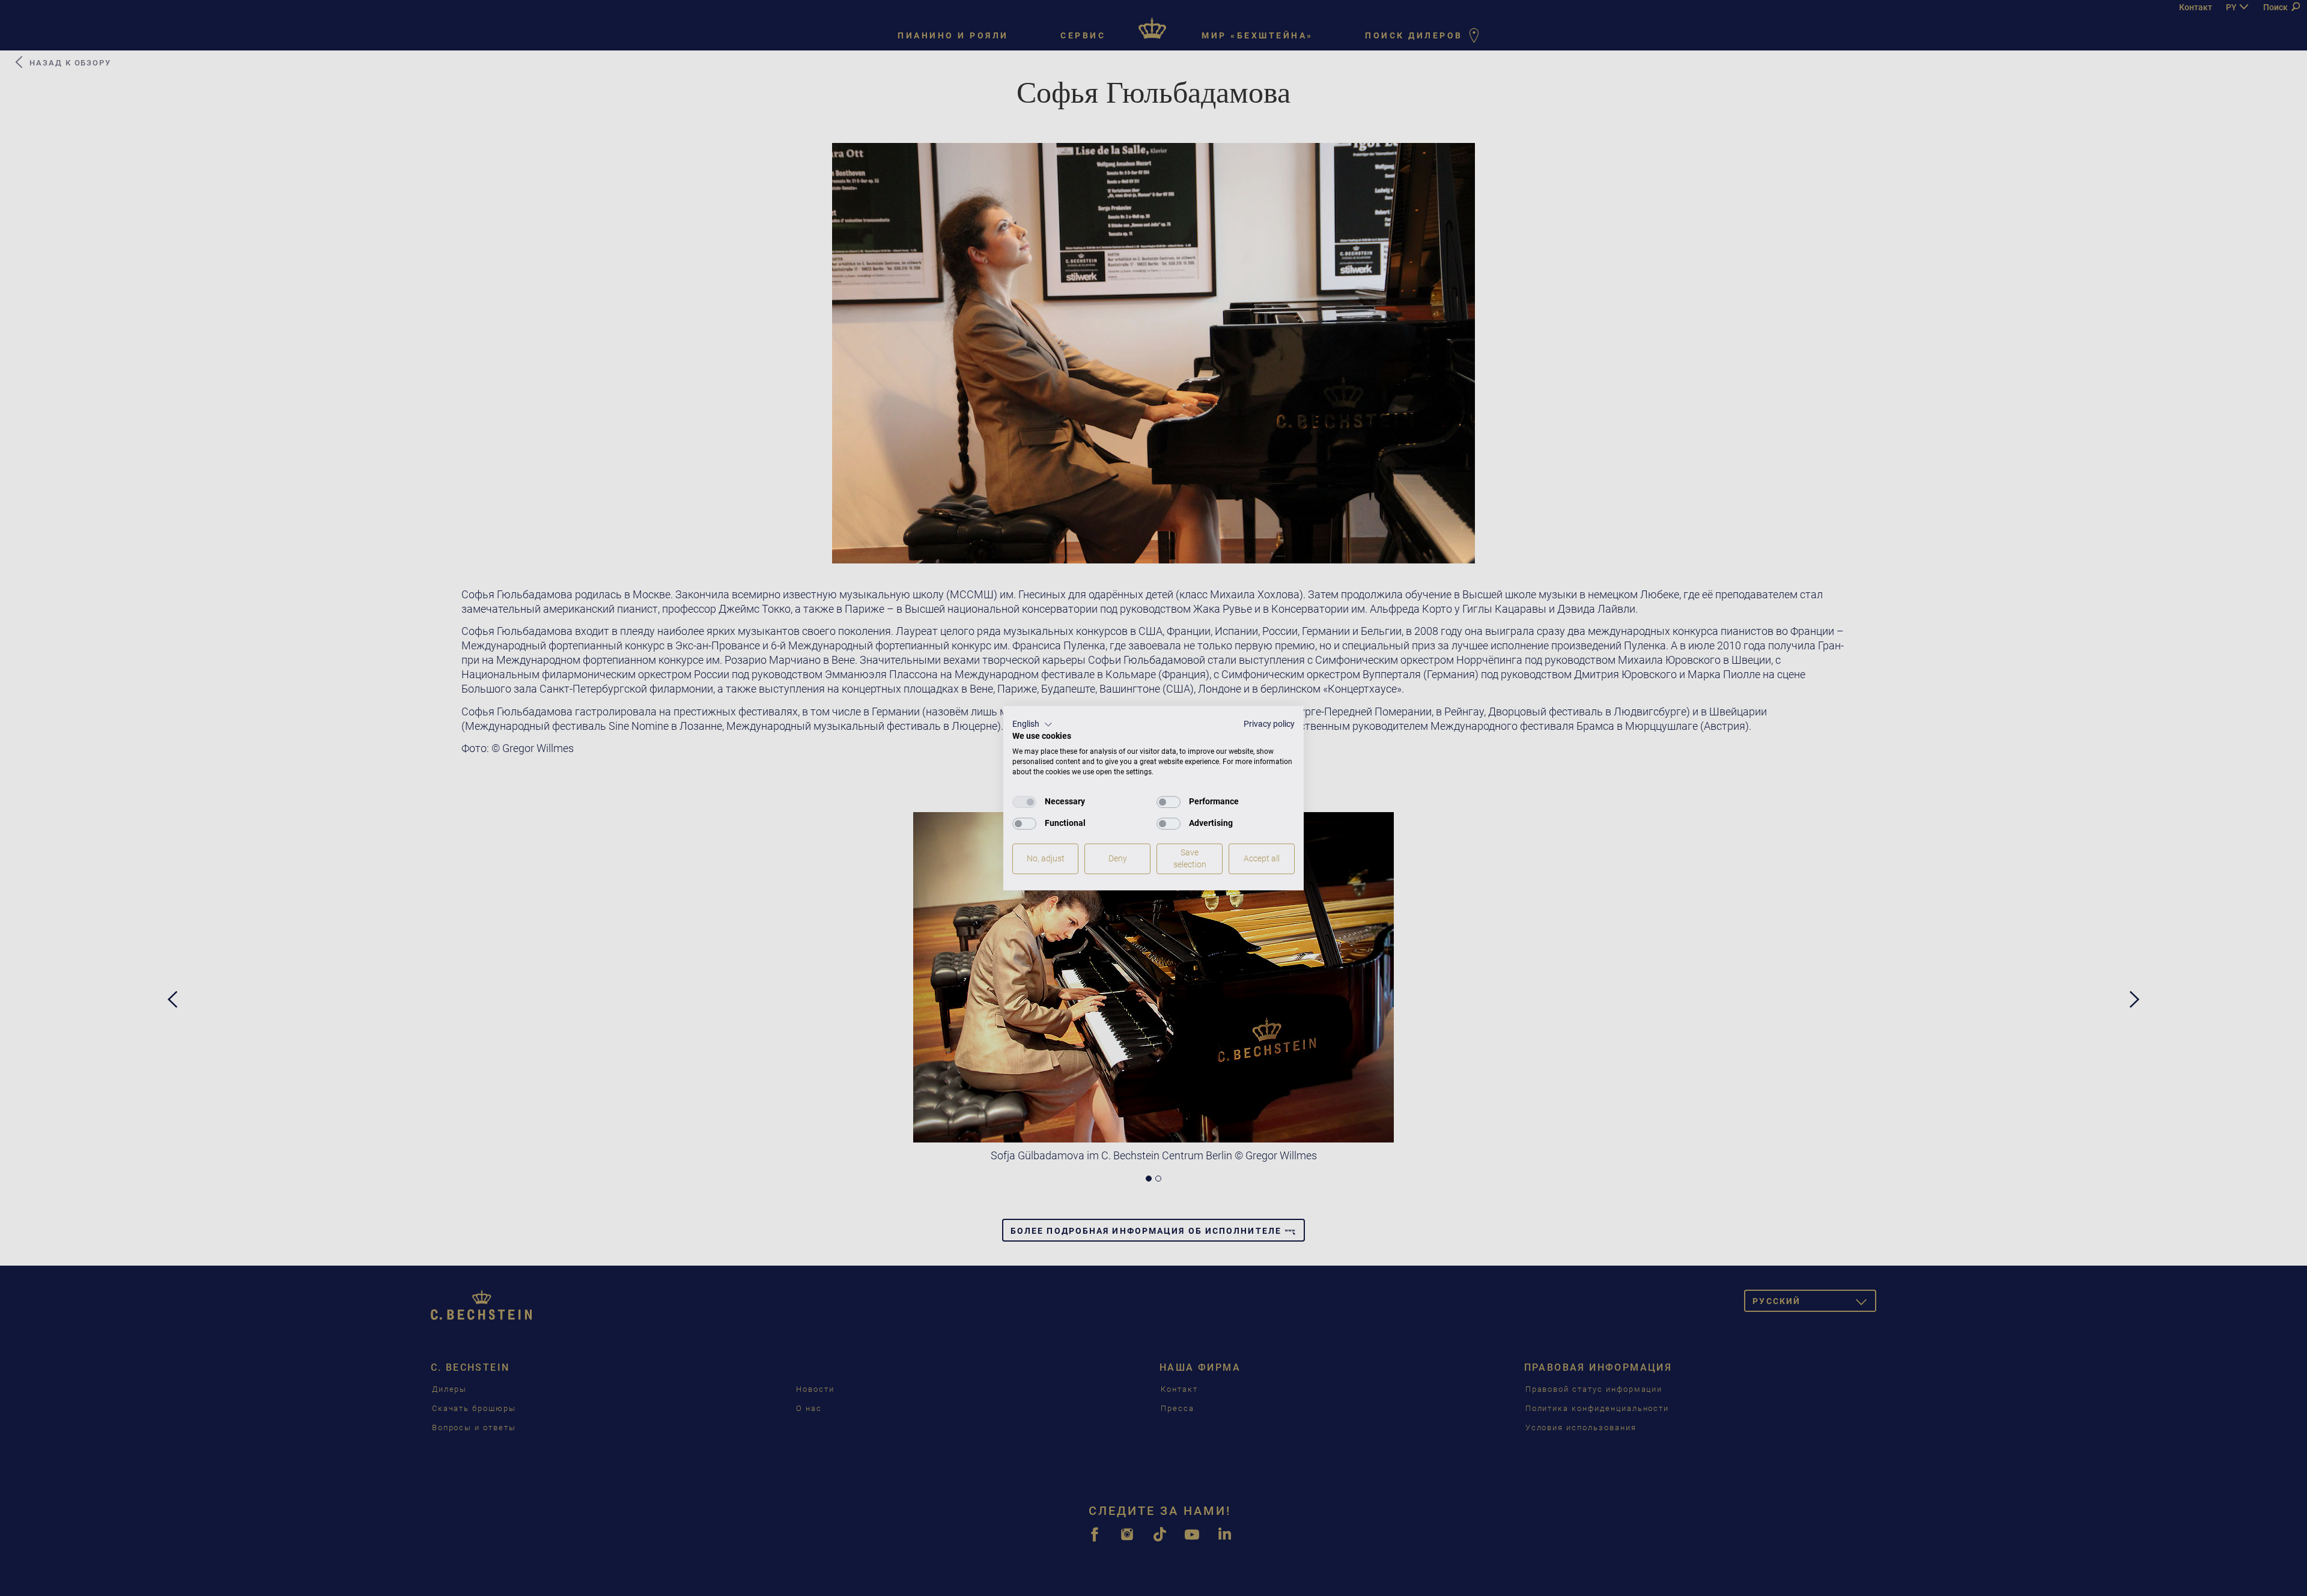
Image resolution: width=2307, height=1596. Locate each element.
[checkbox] (1024, 802)
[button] (1032, 724)
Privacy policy (1269, 724)
